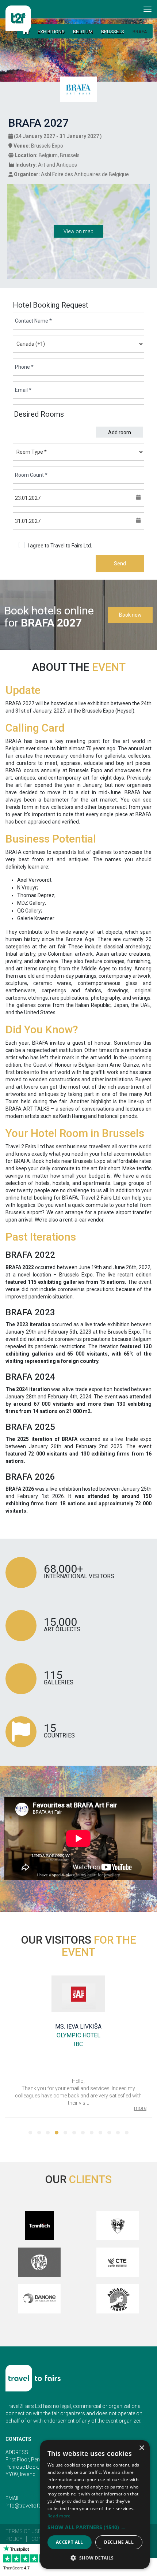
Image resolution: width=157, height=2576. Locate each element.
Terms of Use (23, 2531)
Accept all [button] (70, 2542)
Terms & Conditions (116, 546)
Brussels (113, 32)
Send (120, 564)
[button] (30, 2133)
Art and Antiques (58, 165)
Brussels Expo (47, 146)
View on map (78, 231)
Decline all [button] (119, 2542)
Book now (130, 615)
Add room (120, 432)
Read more (59, 2516)
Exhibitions (51, 32)
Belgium (83, 32)
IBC (78, 2044)
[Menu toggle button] (148, 9)
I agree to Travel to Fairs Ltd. (83, 546)
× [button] (141, 2448)
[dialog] (95, 2504)
